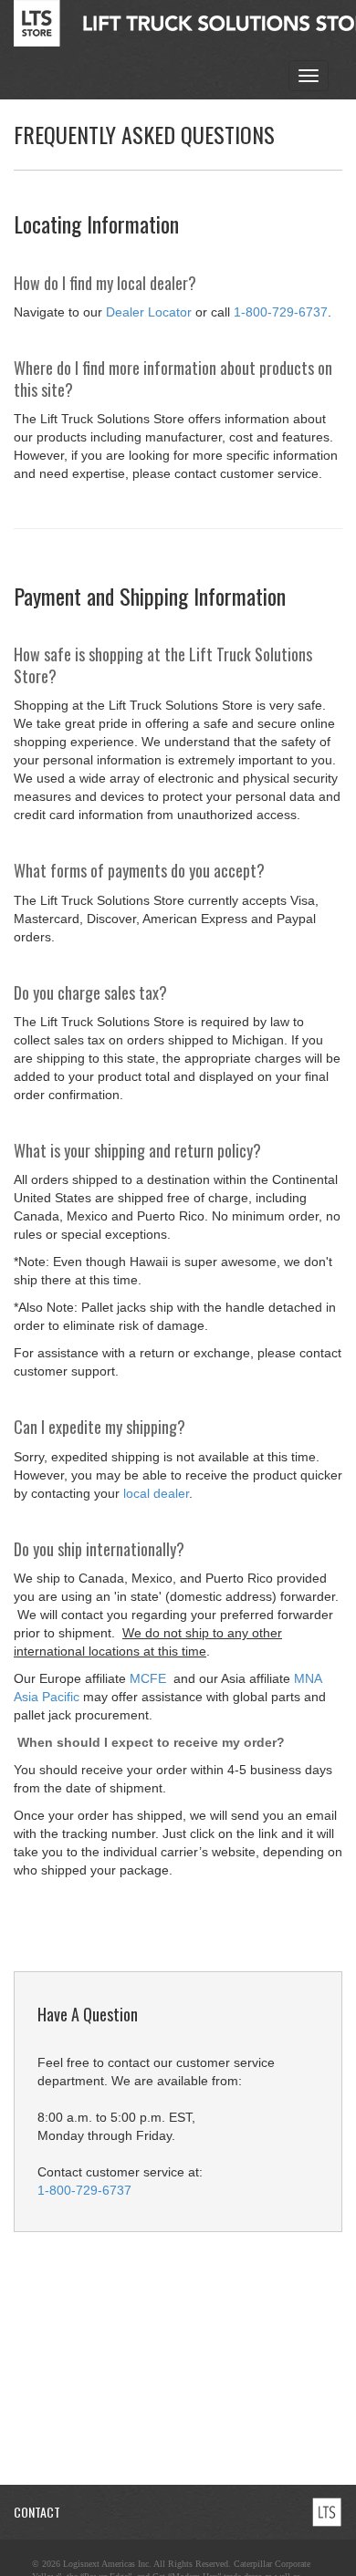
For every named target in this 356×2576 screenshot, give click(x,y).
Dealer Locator (149, 312)
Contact (37, 2512)
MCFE (150, 1678)
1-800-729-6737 (281, 312)
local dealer (156, 1493)
